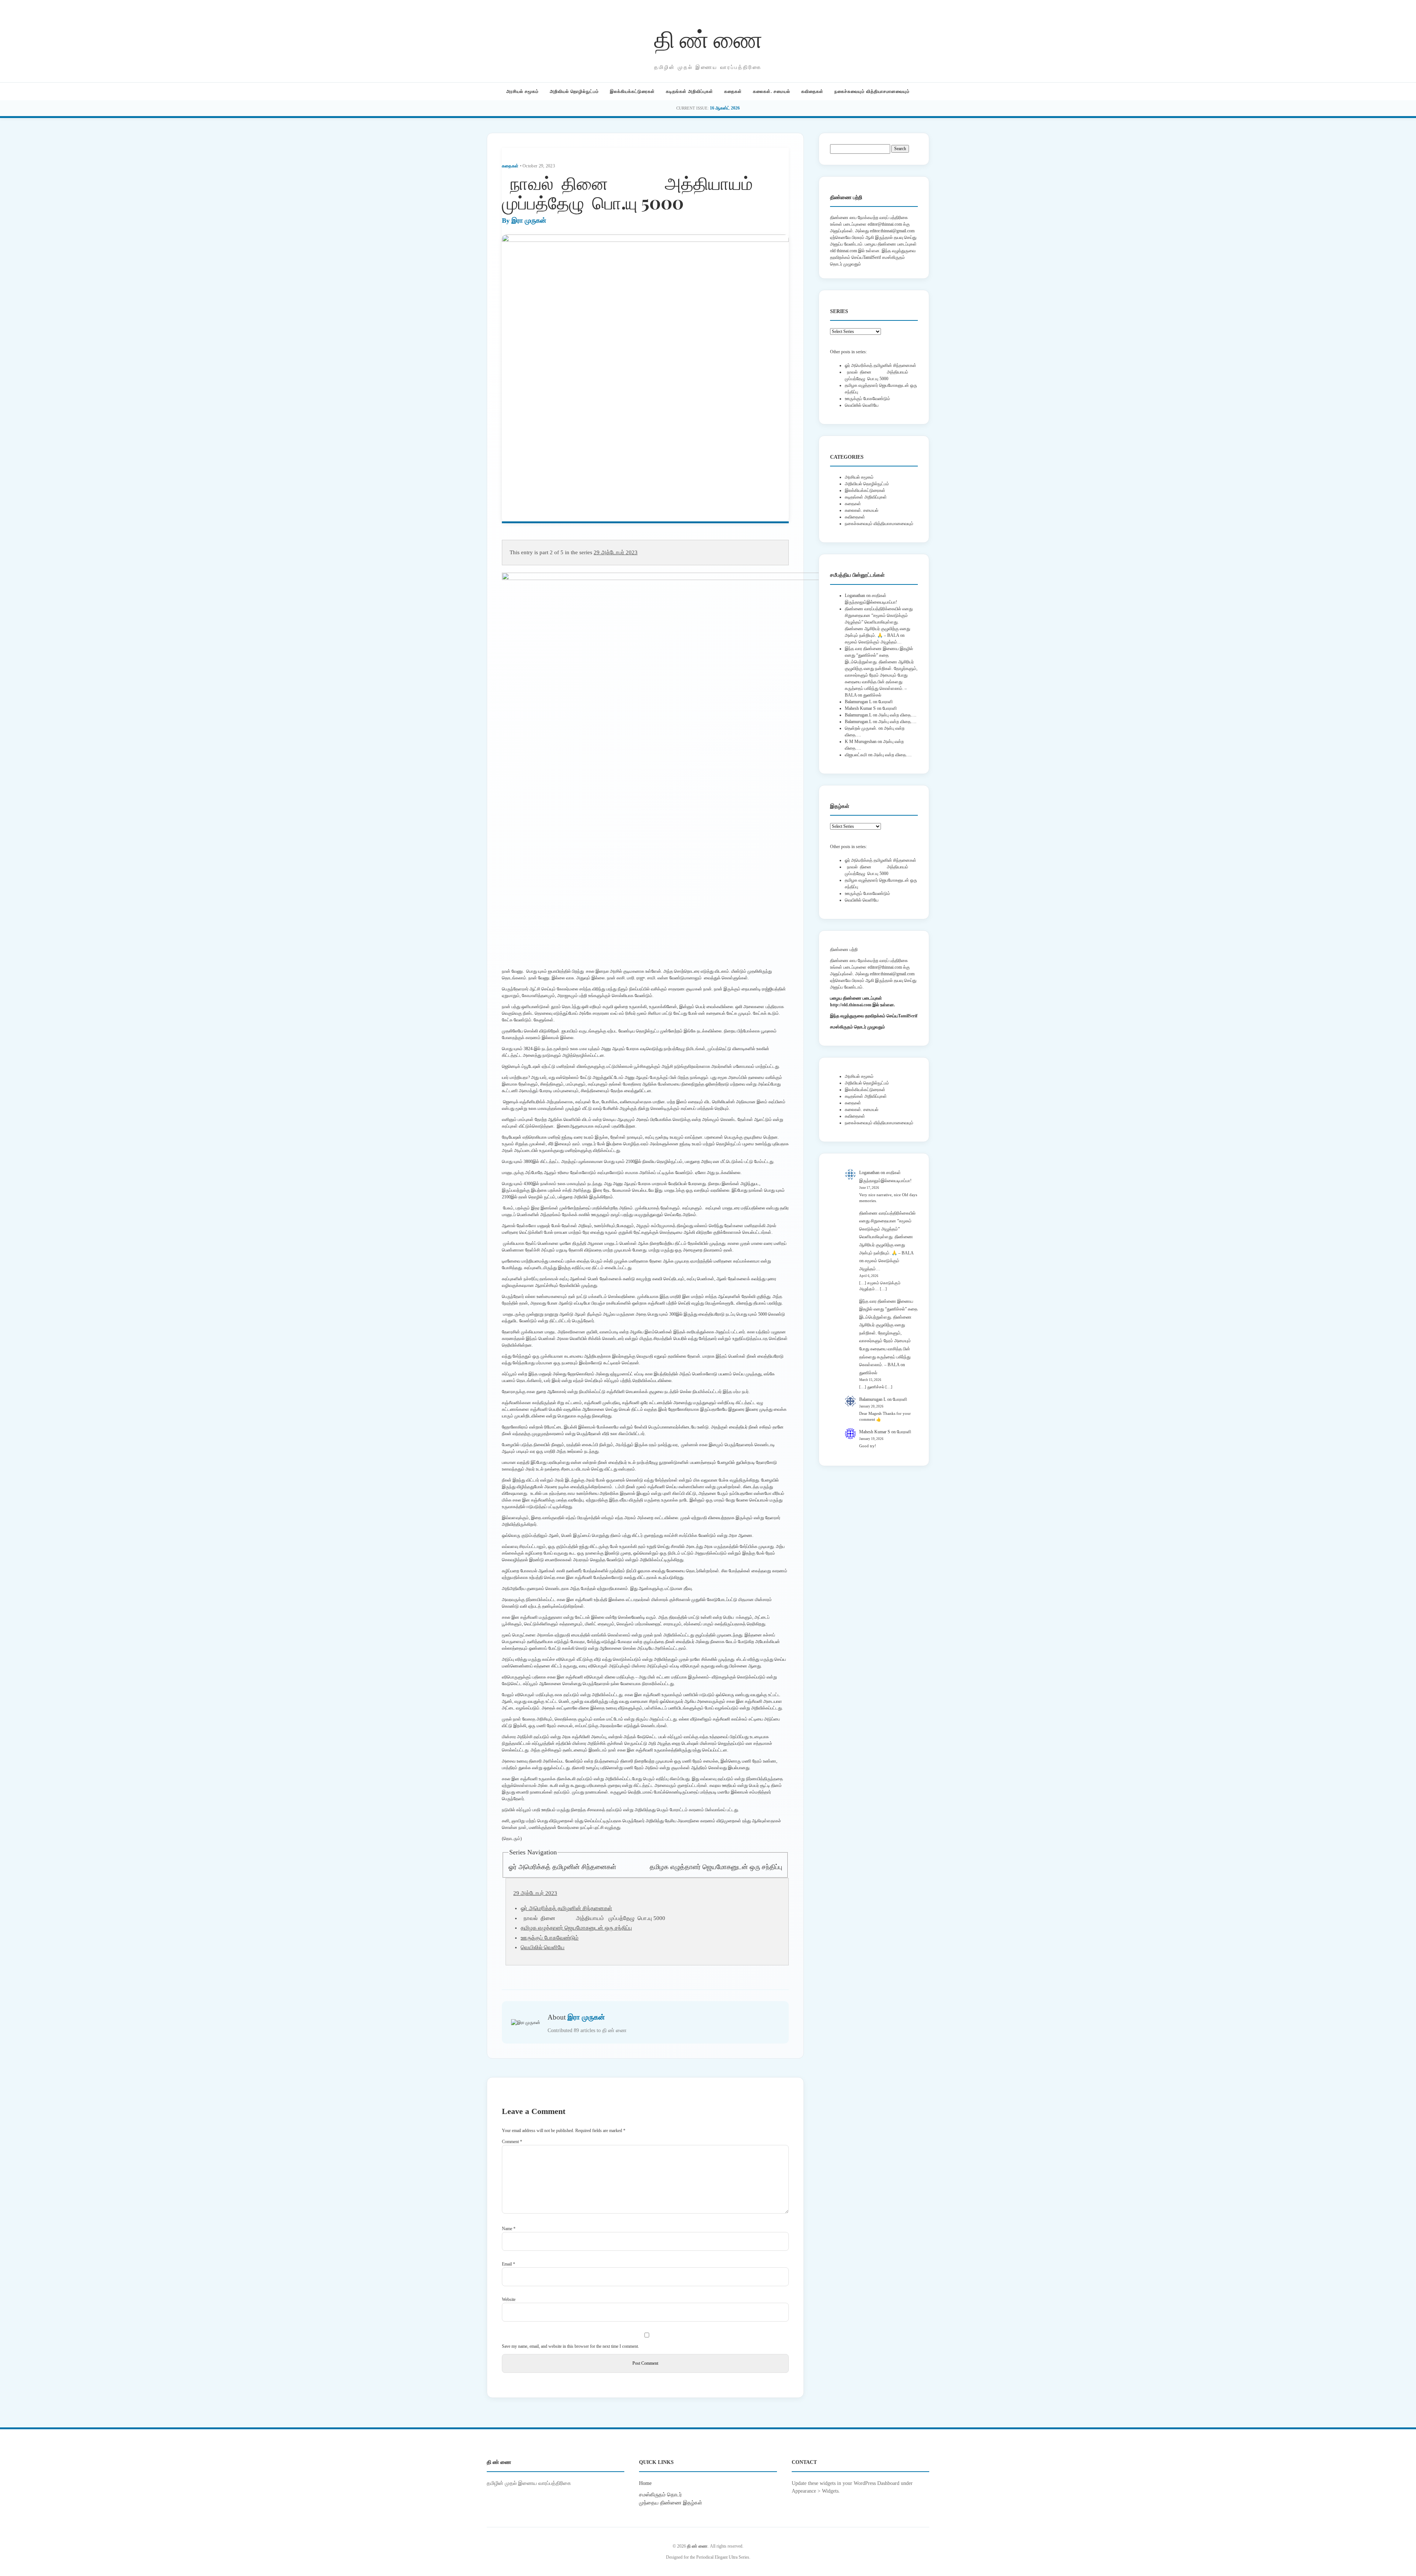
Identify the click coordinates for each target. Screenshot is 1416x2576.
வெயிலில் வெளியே (543, 1947)
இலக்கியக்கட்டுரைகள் (632, 91)
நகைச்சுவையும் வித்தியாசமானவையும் (872, 91)
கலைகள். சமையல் (772, 91)
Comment (512, 2142)
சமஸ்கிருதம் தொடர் (660, 2495)
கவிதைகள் (812, 91)
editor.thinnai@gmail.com (892, 231)
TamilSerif (908, 1016)
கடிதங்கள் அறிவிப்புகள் (690, 91)
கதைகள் (733, 91)
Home (645, 2483)
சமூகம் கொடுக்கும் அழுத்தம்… (873, 642)
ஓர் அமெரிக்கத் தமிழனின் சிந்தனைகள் (562, 1867)
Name (509, 2229)
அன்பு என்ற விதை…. (897, 715)
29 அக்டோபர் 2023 (616, 552)
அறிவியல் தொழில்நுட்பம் (574, 91)
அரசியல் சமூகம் (523, 91)
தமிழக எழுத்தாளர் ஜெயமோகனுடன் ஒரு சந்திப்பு (716, 1867)
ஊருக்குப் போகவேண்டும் (550, 1938)
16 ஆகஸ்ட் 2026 (725, 108)
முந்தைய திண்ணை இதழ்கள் (671, 2503)
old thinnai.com (844, 251)
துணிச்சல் (872, 695)
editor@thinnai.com (885, 224)
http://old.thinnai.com (851, 1005)
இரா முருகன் (529, 221)
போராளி (886, 702)
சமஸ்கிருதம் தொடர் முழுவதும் (858, 1027)
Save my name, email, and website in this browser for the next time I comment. (570, 2346)
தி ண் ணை (708, 38)
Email (509, 2264)
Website (509, 2299)
